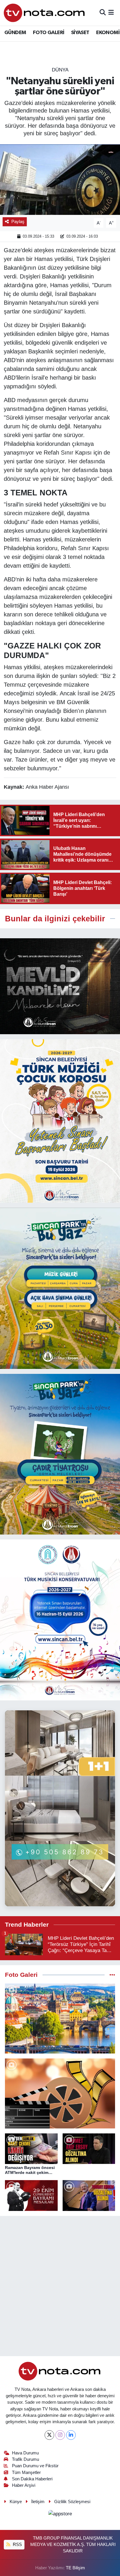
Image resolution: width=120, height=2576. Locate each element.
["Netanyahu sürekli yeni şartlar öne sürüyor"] (60, 179)
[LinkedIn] (71, 2435)
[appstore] (60, 2515)
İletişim (38, 2502)
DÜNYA (60, 70)
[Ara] (103, 13)
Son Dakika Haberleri (32, 2479)
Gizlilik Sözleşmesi (72, 2502)
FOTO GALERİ (48, 33)
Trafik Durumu (25, 2459)
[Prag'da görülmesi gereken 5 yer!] (60, 2019)
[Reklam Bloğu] (60, 986)
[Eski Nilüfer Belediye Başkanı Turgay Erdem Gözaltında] (89, 2196)
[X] (49, 2435)
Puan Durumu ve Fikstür (35, 2466)
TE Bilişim (75, 2568)
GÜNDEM (15, 33)
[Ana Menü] (111, 13)
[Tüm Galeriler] (112, 1975)
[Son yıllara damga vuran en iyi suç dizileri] (60, 2093)
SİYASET (80, 33)
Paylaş (18, 222)
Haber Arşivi (24, 2485)
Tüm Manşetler (26, 2472)
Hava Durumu (25, 2453)
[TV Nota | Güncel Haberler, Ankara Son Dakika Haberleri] (45, 13)
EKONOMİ (108, 33)
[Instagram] (60, 2435)
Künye (16, 2502)
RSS (17, 2545)
